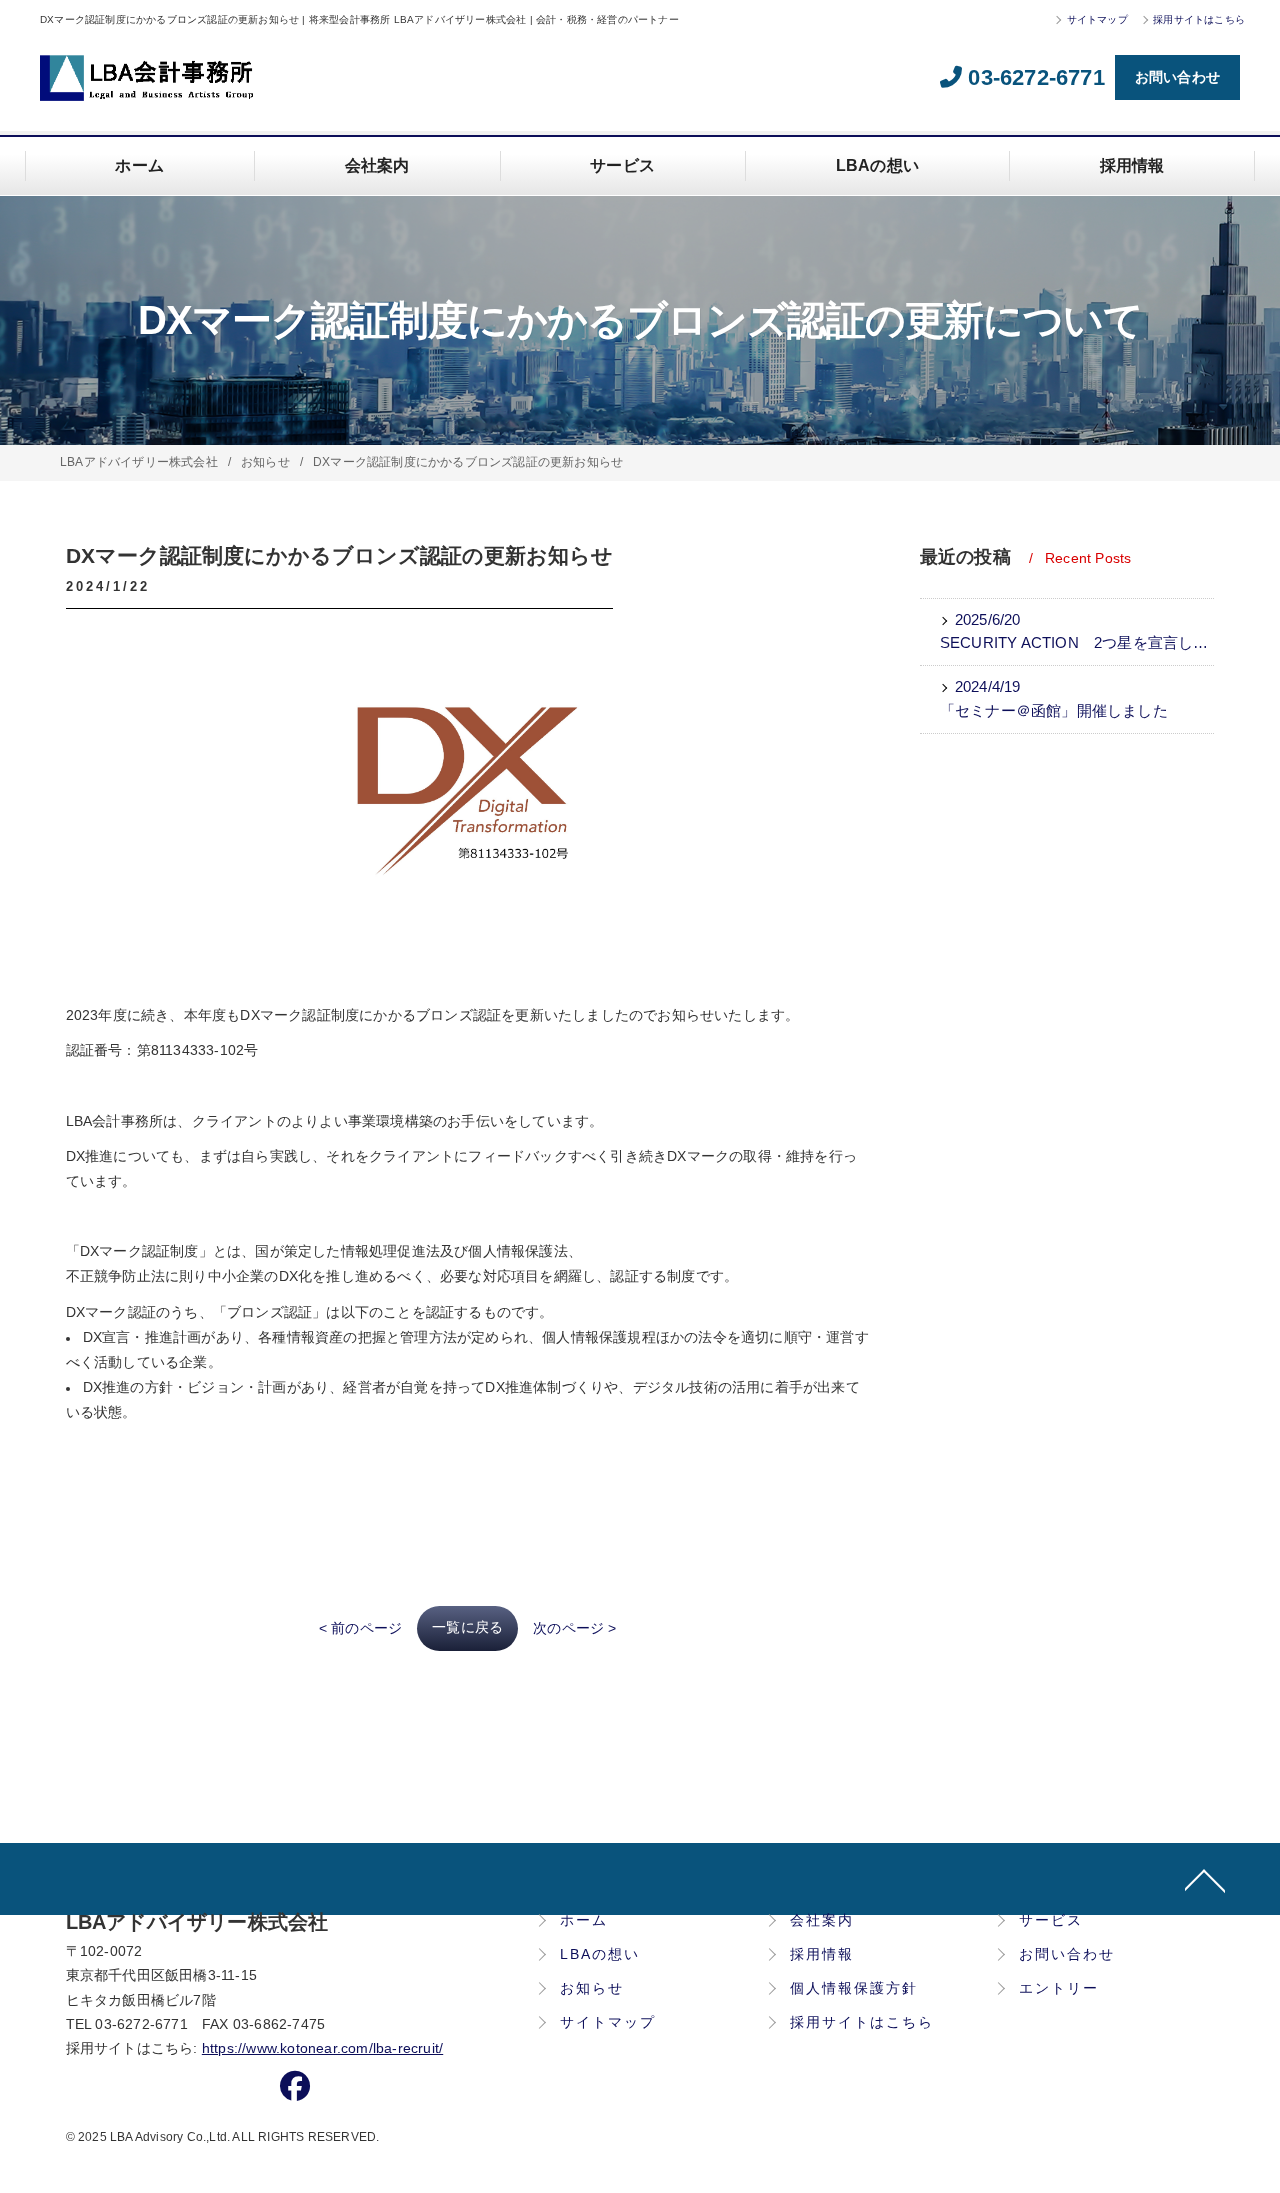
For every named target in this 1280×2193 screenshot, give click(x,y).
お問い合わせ (1177, 77)
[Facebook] (295, 2091)
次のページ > (574, 1628)
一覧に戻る (467, 1627)
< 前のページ (360, 1628)
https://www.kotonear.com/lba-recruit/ (322, 2048)
